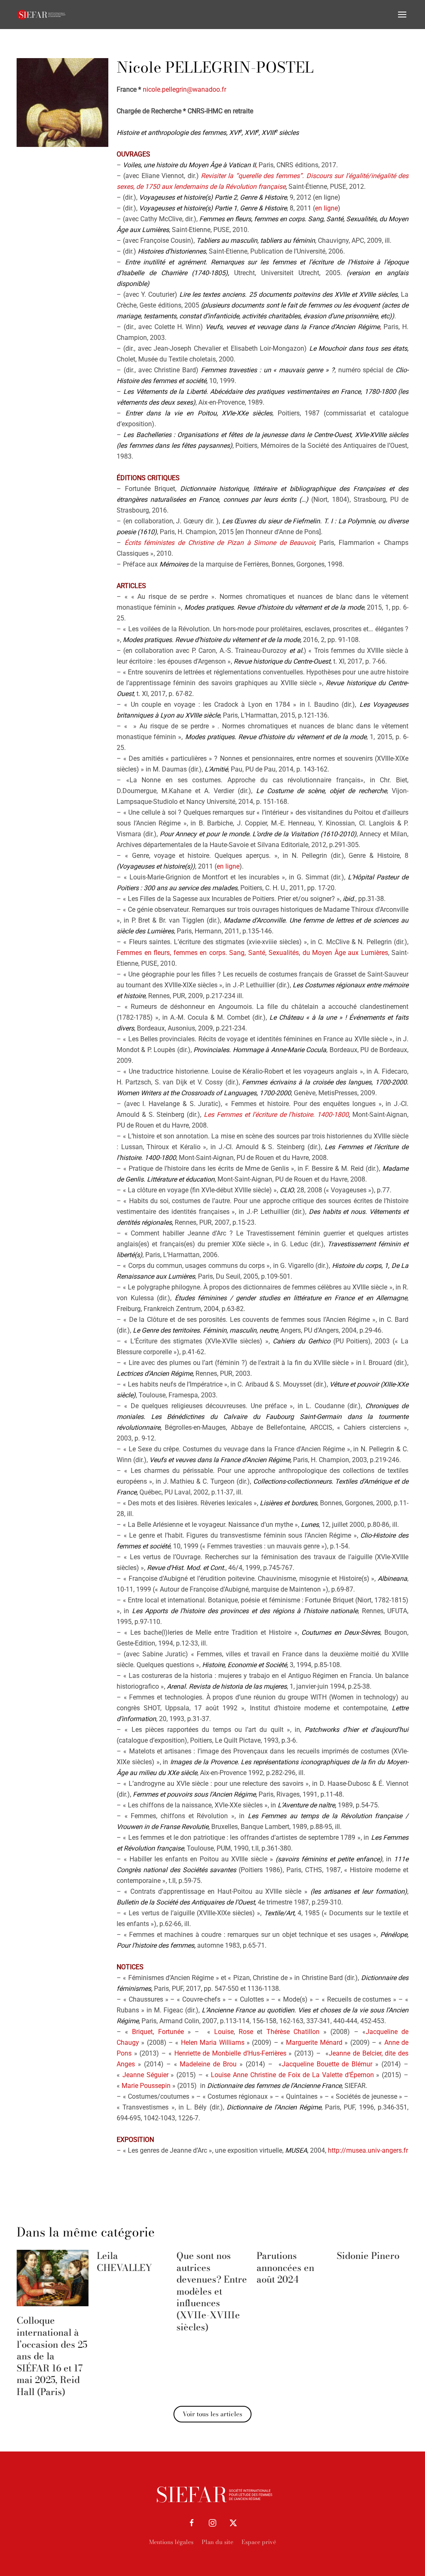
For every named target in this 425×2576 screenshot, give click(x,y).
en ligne (326, 208)
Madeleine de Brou (208, 2064)
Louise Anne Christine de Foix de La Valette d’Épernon (292, 2075)
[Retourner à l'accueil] (42, 15)
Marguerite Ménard (314, 2042)
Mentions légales (171, 2542)
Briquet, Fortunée (158, 2032)
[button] (402, 15)
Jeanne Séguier (145, 2075)
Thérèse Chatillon (293, 2032)
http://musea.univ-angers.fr (368, 2150)
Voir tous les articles (212, 2414)
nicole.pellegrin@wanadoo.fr (184, 89)
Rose (246, 2032)
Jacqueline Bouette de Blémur (327, 2064)
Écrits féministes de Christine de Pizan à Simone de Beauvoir (220, 543)
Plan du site (217, 2542)
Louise (224, 2032)
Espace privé (259, 2542)
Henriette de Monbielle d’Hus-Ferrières (230, 2053)
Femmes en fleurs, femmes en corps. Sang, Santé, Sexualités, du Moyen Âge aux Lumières (252, 953)
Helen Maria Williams (213, 2042)
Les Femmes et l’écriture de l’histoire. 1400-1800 (276, 1115)
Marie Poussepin (146, 2086)
